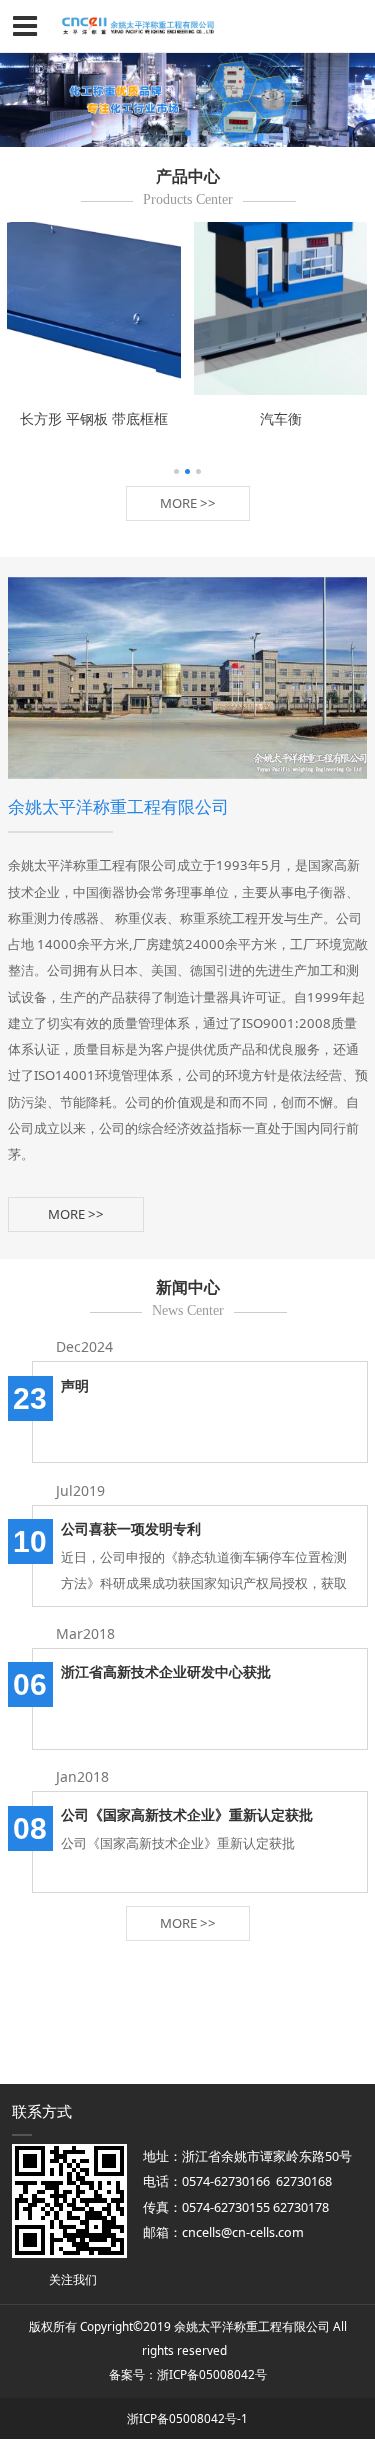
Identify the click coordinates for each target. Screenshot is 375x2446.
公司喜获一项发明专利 (131, 1528)
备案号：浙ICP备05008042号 (188, 2374)
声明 (75, 1385)
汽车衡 (281, 417)
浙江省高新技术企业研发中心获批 (166, 1671)
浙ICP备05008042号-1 (187, 2418)
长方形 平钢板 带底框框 (94, 417)
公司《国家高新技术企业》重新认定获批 (187, 1814)
